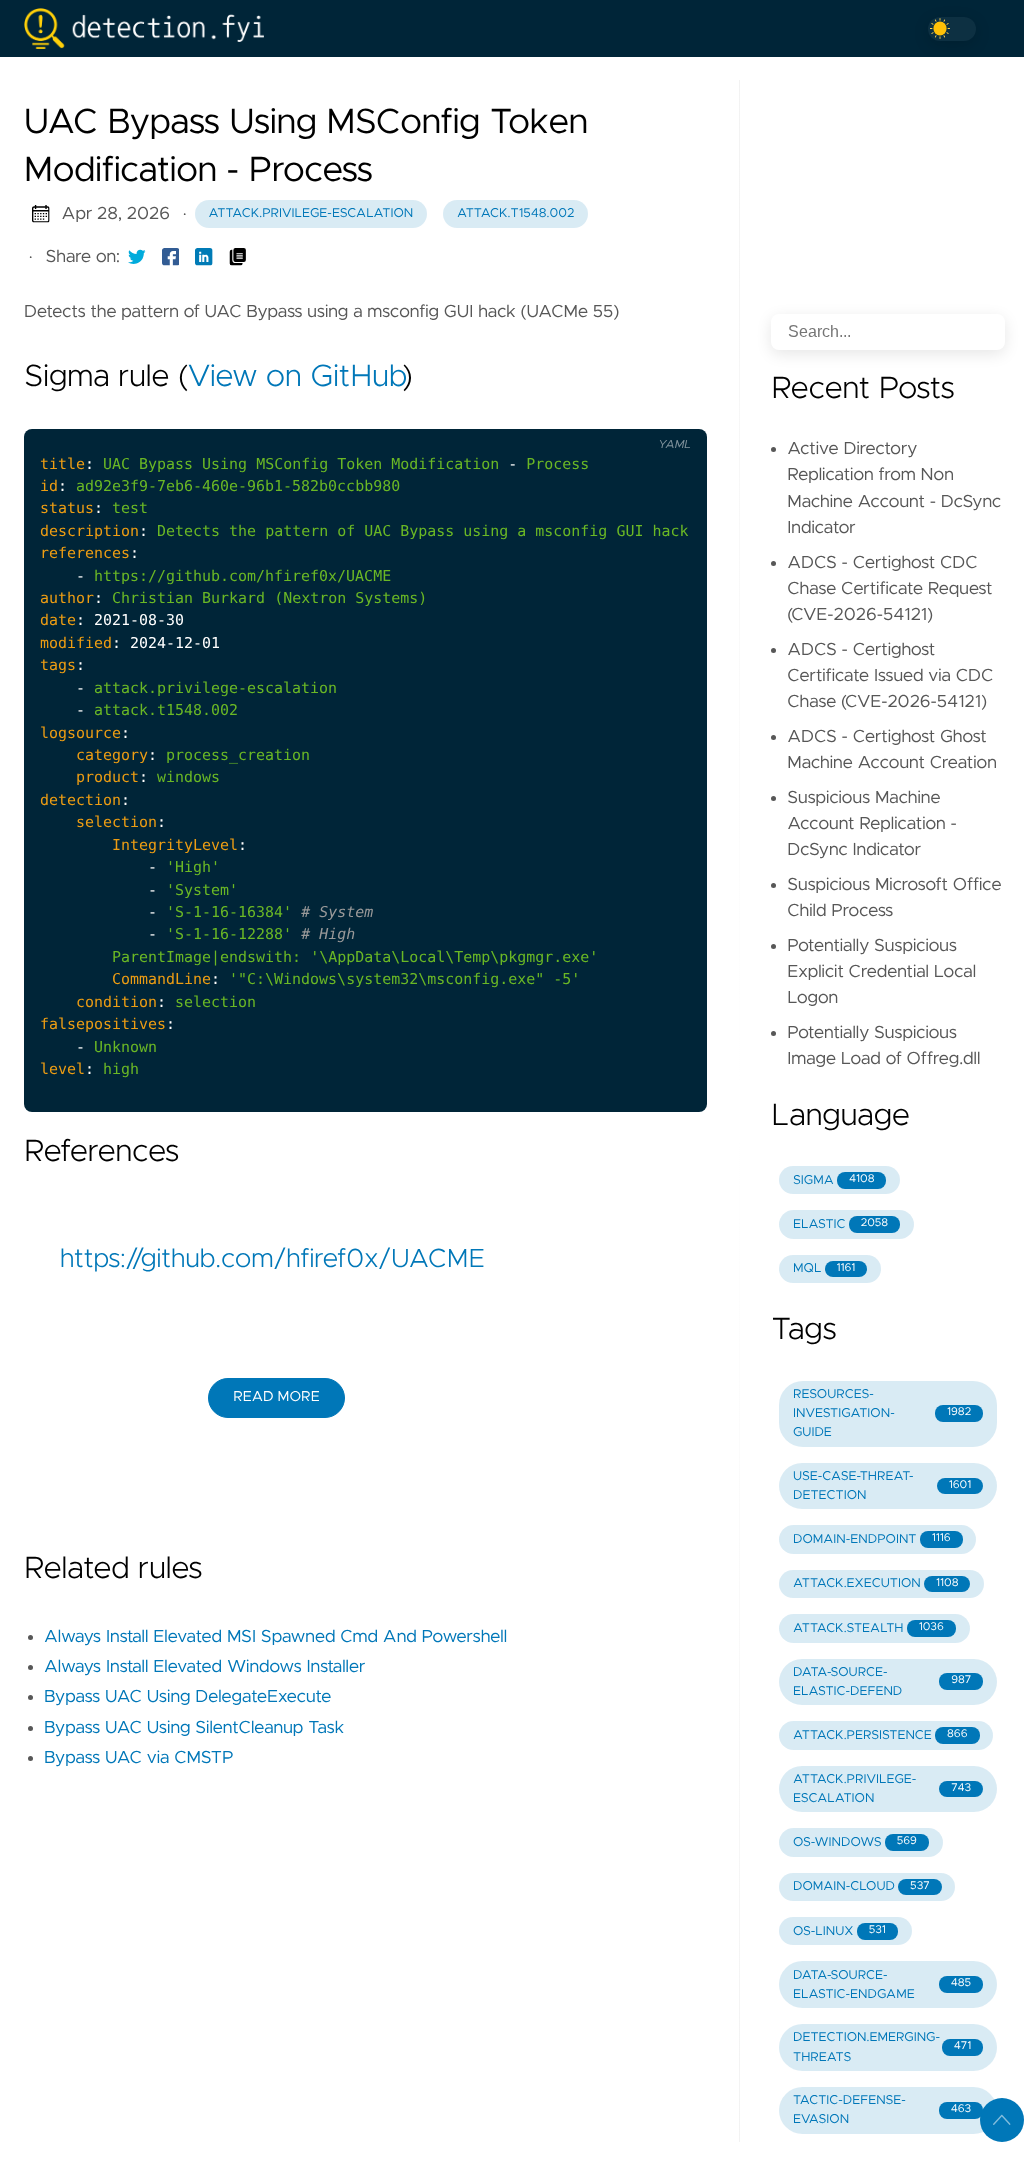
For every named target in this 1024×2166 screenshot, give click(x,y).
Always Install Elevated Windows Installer (204, 1667)
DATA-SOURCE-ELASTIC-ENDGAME (882, 1985)
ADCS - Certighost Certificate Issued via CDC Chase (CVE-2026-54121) (890, 676)
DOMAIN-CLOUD (861, 1886)
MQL (824, 1268)
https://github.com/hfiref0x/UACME (272, 1260)
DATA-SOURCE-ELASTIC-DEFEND (882, 1682)
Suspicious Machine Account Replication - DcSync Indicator (872, 824)
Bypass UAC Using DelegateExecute (187, 1697)
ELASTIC (840, 1224)
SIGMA (833, 1180)
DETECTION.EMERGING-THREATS (882, 2047)
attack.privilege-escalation (311, 213)
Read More (276, 1397)
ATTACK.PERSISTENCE (880, 1735)
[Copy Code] (583, 412)
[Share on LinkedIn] (204, 257)
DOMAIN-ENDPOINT (872, 1539)
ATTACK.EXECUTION (875, 1583)
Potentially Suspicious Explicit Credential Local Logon (881, 972)
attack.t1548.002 (515, 213)
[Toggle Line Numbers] (625, 412)
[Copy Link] (238, 257)
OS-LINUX (839, 1931)
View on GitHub (295, 378)
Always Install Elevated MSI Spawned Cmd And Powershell (275, 1637)
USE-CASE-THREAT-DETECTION (882, 1486)
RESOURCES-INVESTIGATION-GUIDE (882, 1413)
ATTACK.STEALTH (868, 1628)
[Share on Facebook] (171, 257)
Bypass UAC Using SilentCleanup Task (194, 1728)
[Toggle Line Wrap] (667, 412)
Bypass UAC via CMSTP (139, 1758)
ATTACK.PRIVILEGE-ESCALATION (882, 1789)
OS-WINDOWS (855, 1842)
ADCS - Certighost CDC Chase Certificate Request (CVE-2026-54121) (889, 589)
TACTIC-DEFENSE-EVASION (882, 2110)
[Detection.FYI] (152, 28)
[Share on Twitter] (137, 257)
